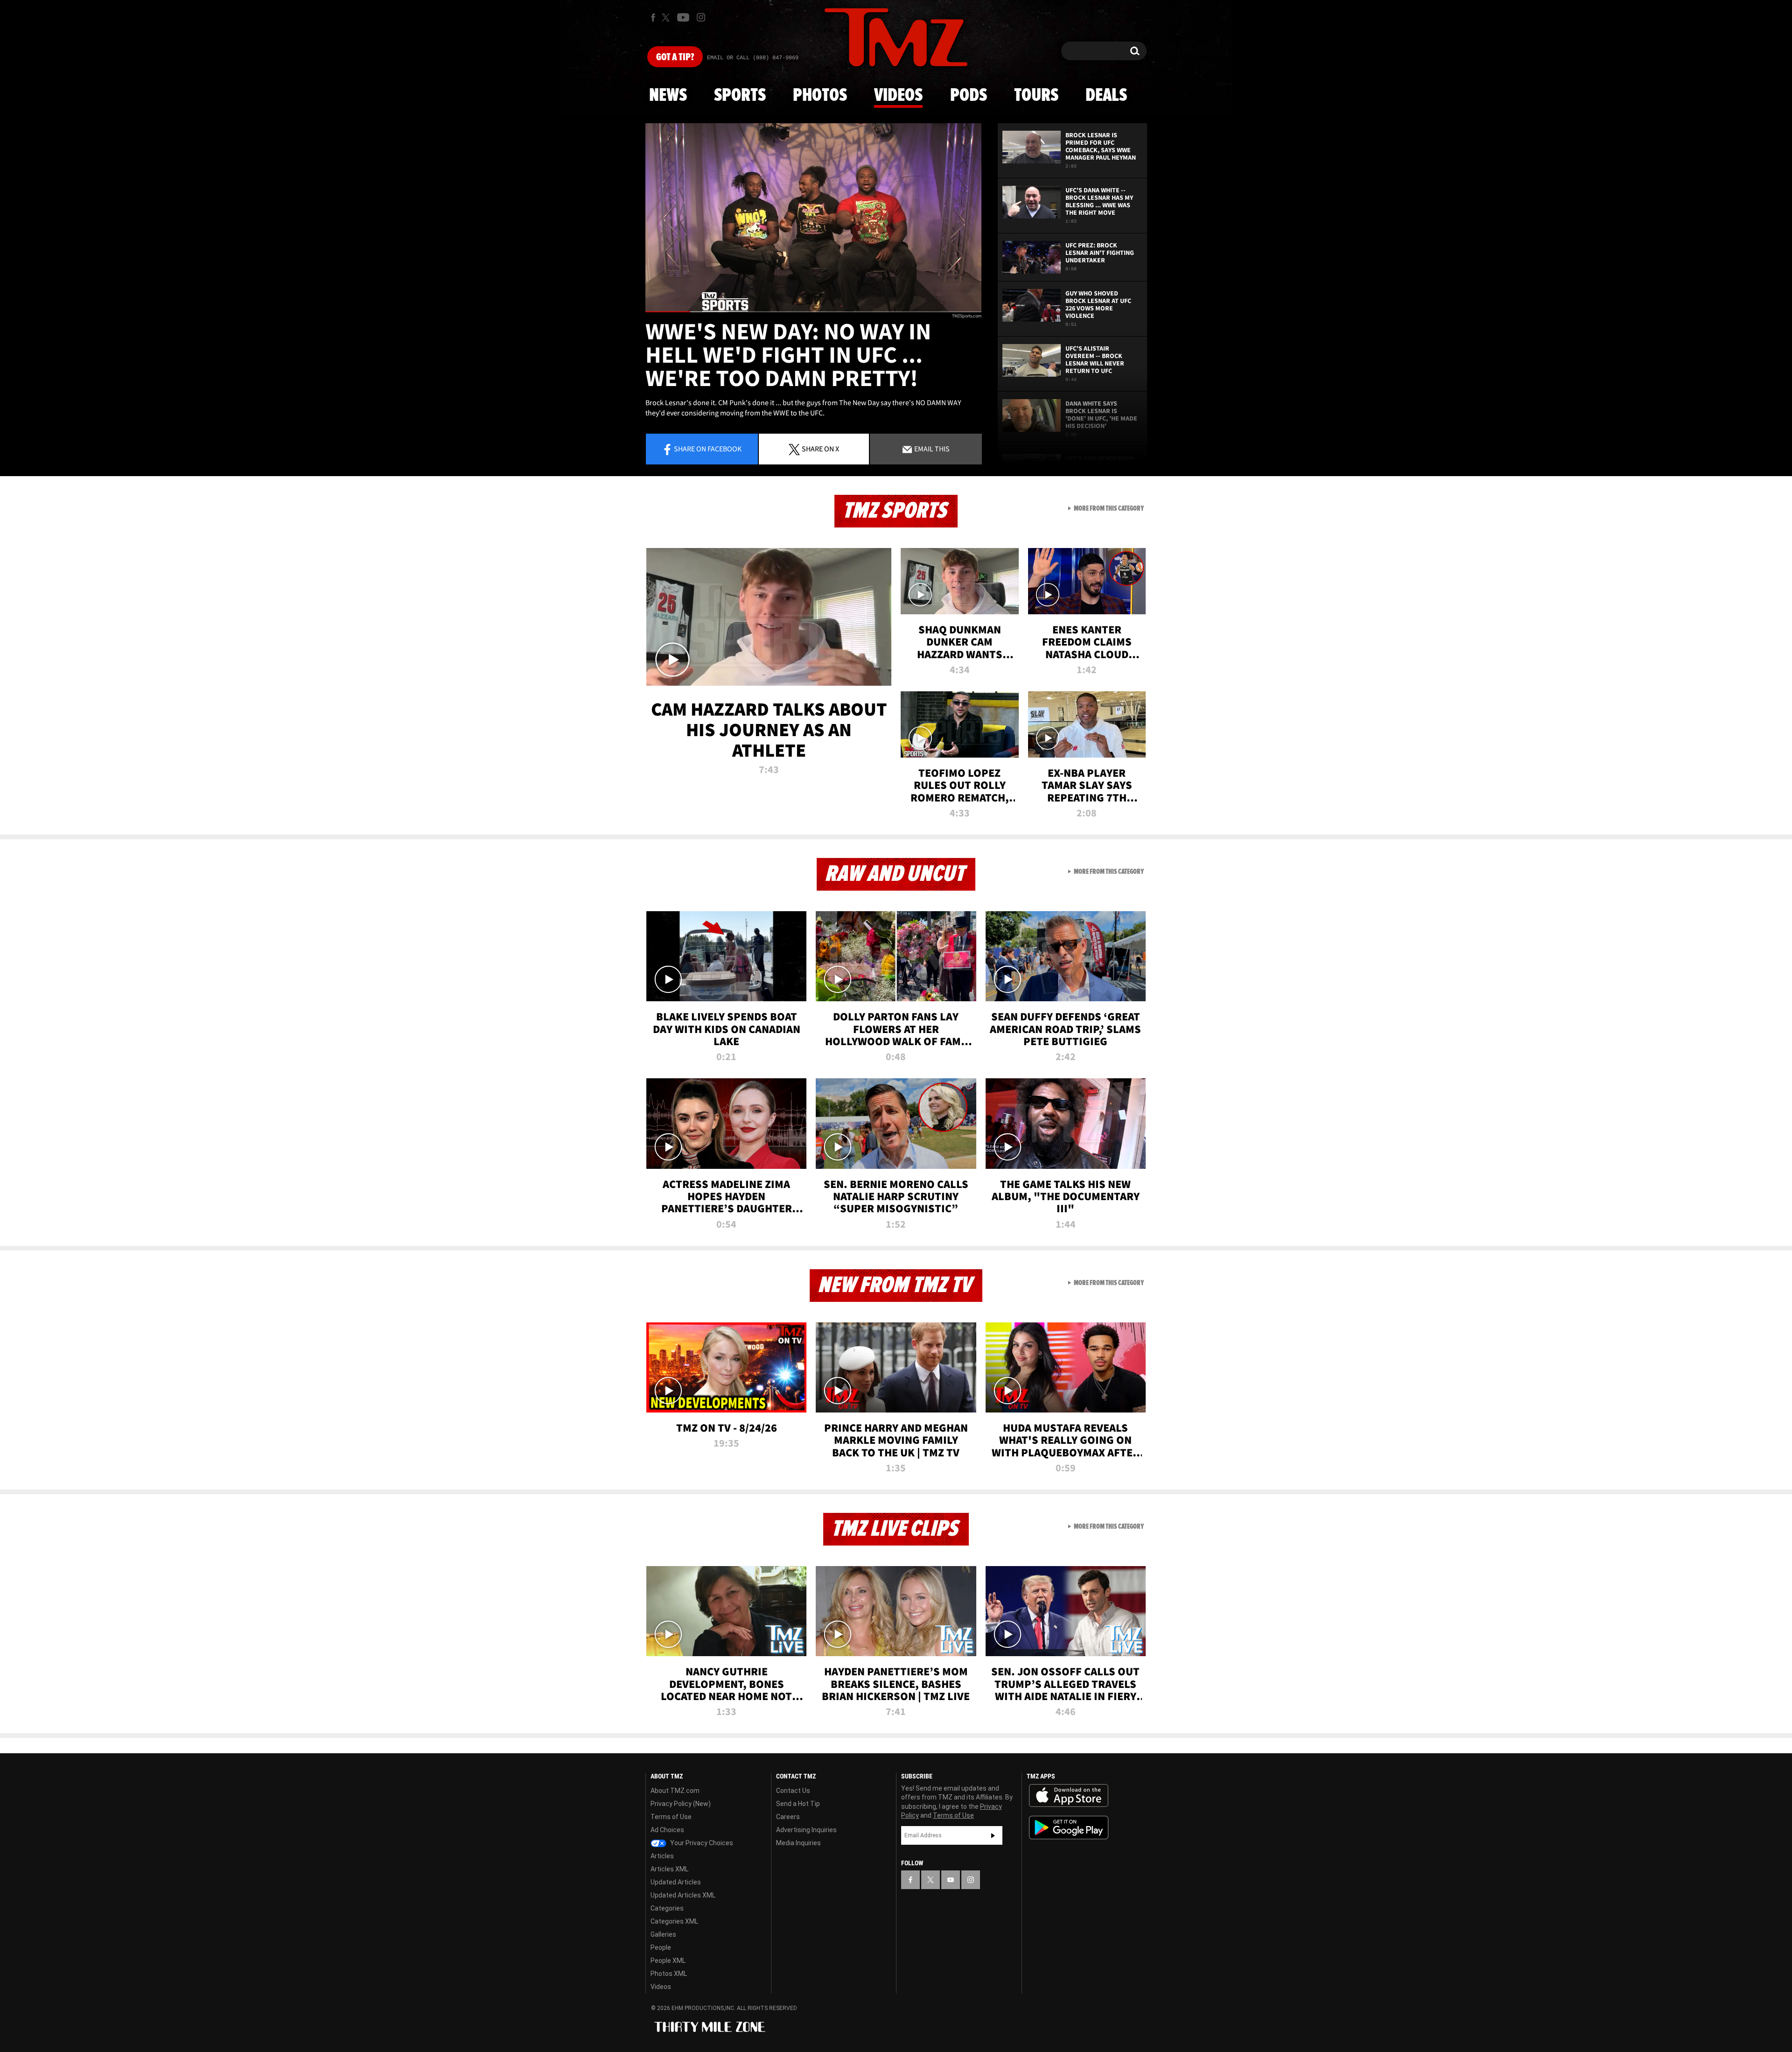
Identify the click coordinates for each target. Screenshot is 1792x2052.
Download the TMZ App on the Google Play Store (1069, 1828)
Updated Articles (676, 1882)
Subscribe (993, 1835)
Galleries (663, 1934)
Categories (667, 1908)
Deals (1106, 96)
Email (931, 449)
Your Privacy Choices (701, 1843)
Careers (788, 1817)
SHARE (820, 449)
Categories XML (674, 1921)
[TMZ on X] (667, 18)
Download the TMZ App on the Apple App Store (1069, 1796)
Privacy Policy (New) (681, 1804)
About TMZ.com (675, 1791)
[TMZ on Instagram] (701, 17)
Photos (820, 96)
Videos (898, 96)
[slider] (813, 312)
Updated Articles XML (683, 1895)
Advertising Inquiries (806, 1830)
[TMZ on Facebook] (653, 18)
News (668, 96)
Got (675, 57)
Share (708, 449)
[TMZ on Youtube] (683, 17)
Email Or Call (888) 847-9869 (753, 58)
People (661, 1947)
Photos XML (669, 1974)
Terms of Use (671, 1817)
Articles (662, 1856)
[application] (813, 218)
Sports (740, 96)
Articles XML (669, 1869)
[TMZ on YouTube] (951, 1880)
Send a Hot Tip (798, 1804)
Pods (969, 96)
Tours (1036, 96)
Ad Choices (667, 1830)
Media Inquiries (798, 1843)
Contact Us (793, 1791)
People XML (668, 1961)
